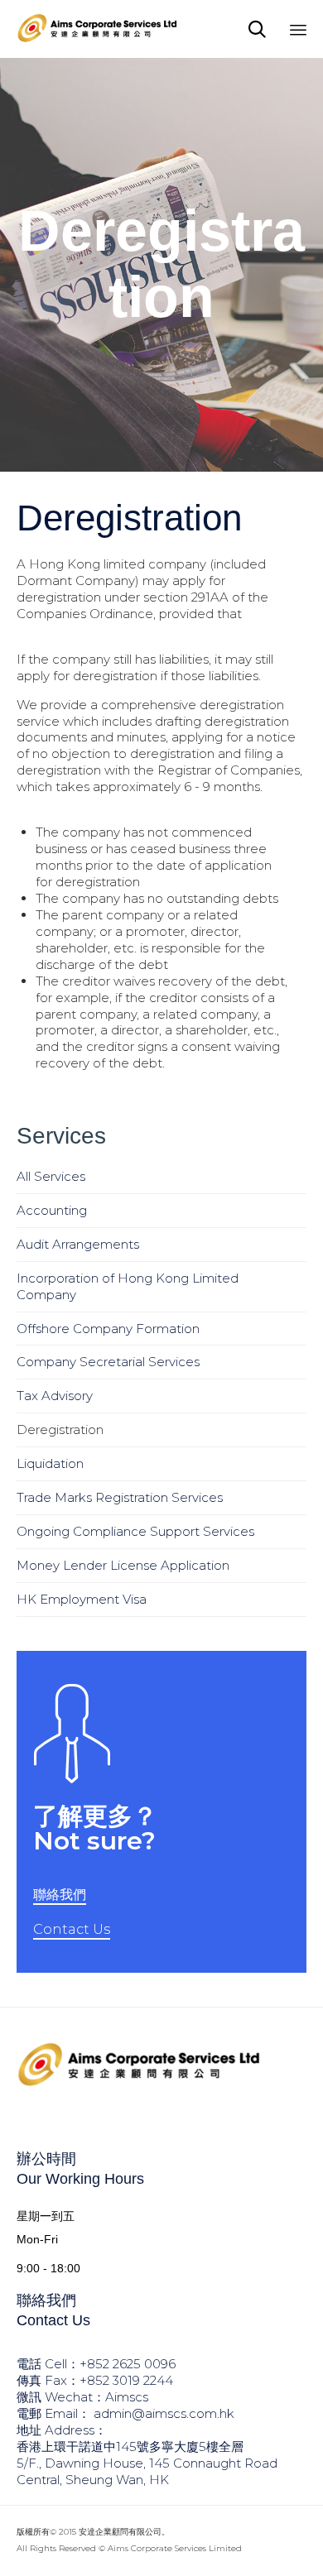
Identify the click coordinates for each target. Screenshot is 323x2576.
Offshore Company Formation (108, 1329)
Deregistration (60, 1430)
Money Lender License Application (123, 1565)
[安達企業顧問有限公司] (99, 29)
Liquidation (50, 1463)
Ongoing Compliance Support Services (135, 1531)
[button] (60, 1896)
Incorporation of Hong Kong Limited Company (128, 1286)
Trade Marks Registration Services (120, 1497)
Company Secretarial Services (108, 1362)
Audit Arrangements (78, 1244)
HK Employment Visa (82, 1599)
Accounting (52, 1210)
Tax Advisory (55, 1396)
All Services (51, 1176)
